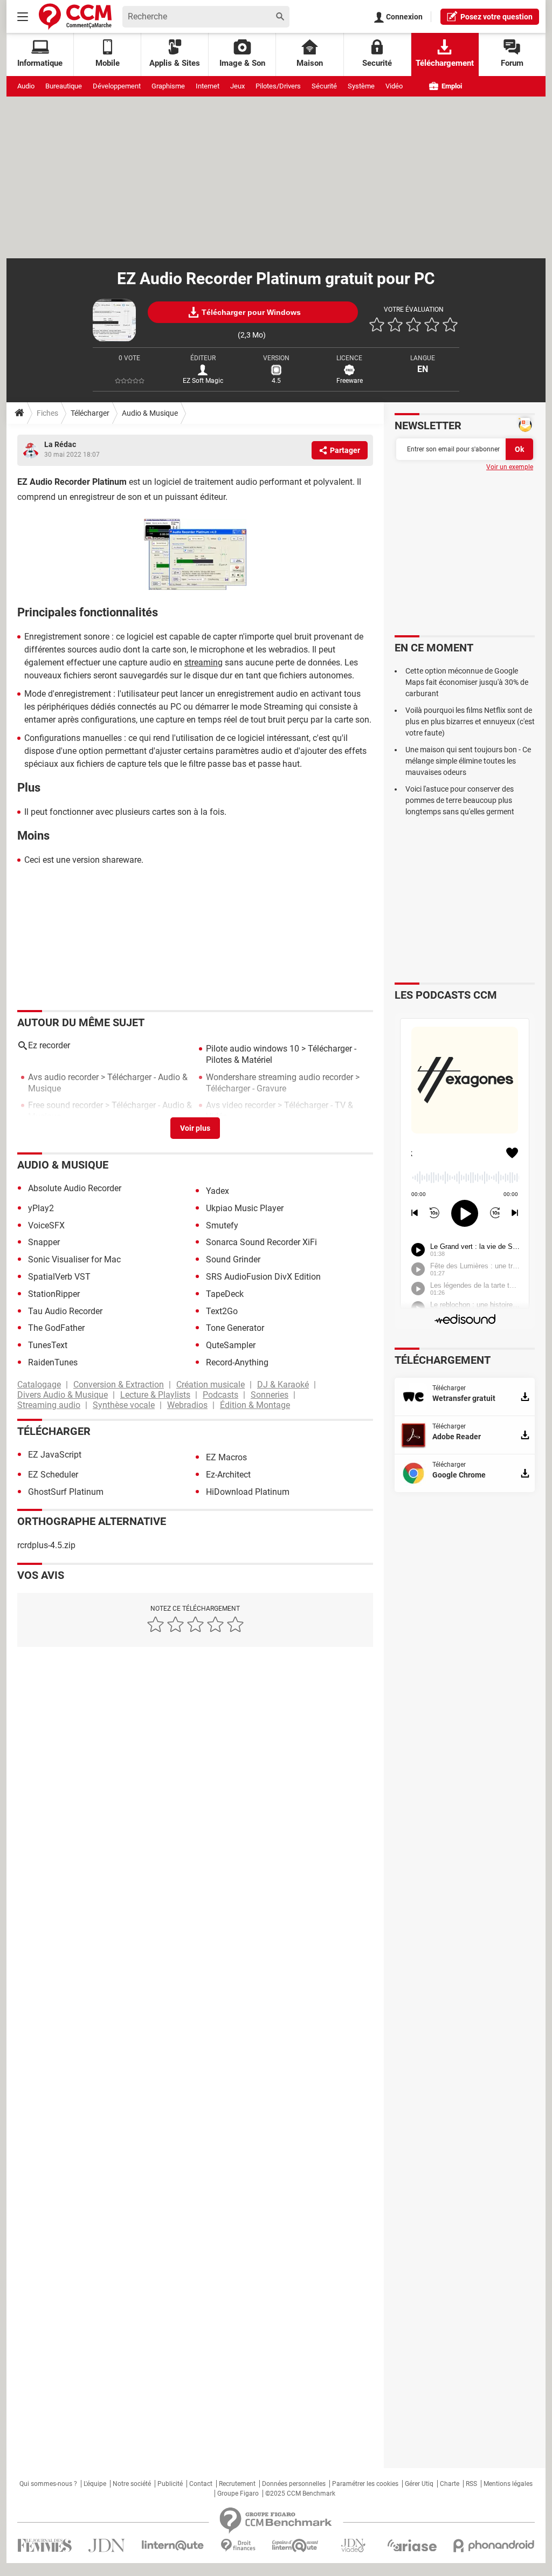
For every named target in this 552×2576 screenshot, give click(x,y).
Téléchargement (445, 63)
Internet (208, 86)
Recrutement (237, 2484)
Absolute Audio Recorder (75, 1188)
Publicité (170, 2484)
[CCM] (75, 16)
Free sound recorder (65, 1105)
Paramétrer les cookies (365, 2484)
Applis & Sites (175, 63)
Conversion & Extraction (119, 1385)
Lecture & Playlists (155, 1395)
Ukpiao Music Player (245, 1208)
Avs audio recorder (63, 1077)
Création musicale (211, 1385)
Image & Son (242, 63)
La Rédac (60, 444)
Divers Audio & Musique (63, 1395)
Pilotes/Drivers (278, 86)
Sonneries (270, 1395)
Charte (450, 2484)
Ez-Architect (228, 1475)
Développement (117, 86)
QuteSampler (231, 1345)
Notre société (132, 2484)
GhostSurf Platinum (66, 1492)
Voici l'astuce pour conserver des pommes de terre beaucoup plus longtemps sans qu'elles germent (460, 800)
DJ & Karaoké (283, 1385)
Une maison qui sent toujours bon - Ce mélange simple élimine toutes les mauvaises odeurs (468, 761)
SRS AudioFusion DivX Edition (263, 1277)
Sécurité (324, 86)
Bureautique (64, 86)
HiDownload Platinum (248, 1492)
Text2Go (222, 1311)
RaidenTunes (53, 1362)
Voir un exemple (510, 467)
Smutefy (222, 1225)
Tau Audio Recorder (65, 1311)
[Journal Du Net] (106, 2546)
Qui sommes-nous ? (48, 2484)
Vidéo (394, 86)
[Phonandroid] (494, 2546)
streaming (203, 662)
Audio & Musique (150, 413)
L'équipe (95, 2484)
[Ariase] (412, 2545)
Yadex (218, 1191)
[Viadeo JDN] (353, 2546)
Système (361, 86)
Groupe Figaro (238, 2493)
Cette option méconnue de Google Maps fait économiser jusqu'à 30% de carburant (467, 682)
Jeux (237, 86)
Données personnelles (294, 2484)
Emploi (451, 86)
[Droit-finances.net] (238, 2546)
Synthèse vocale (124, 1405)
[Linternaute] (173, 2546)
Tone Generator (235, 1328)
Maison (310, 63)
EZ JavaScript (55, 1455)
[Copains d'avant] (296, 2546)
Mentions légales (508, 2484)
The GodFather (56, 1328)
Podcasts (220, 1395)
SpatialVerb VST (59, 1277)
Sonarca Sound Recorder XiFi (261, 1242)
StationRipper (54, 1294)
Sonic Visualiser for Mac (74, 1259)
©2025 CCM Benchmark (300, 2493)
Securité (377, 63)
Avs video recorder (241, 1105)
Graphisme (168, 86)
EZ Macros (226, 1457)
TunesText (48, 1345)
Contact (201, 2484)
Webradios (187, 1405)
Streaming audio (49, 1405)
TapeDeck (225, 1294)
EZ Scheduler (53, 1475)
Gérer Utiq (419, 2484)
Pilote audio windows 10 (253, 1049)
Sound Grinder (233, 1259)
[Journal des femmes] (44, 2546)
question (496, 17)
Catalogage (39, 1385)
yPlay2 (41, 1208)
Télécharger (90, 413)
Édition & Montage (255, 1405)
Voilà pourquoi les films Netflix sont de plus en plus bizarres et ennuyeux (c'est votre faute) (470, 722)
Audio (26, 86)
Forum (512, 63)
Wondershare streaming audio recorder (280, 1077)
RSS (471, 2484)
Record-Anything (237, 1362)
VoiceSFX (46, 1225)
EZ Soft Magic (203, 381)
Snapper (44, 1242)
